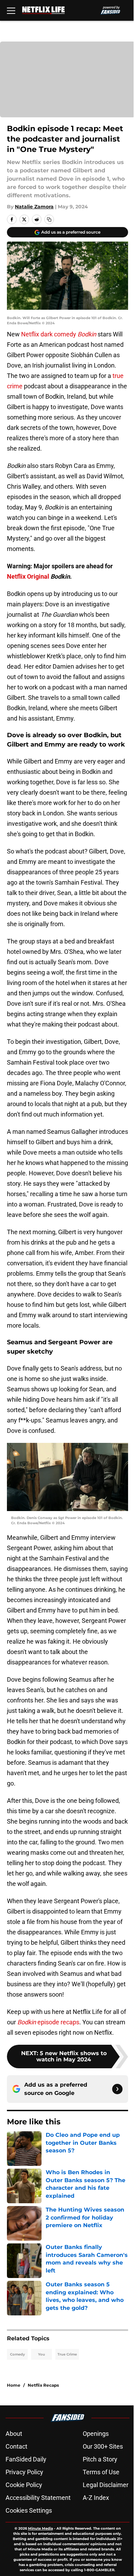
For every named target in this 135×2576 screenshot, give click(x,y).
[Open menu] (11, 10)
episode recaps (48, 2022)
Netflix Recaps (43, 2385)
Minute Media (40, 2528)
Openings (96, 2434)
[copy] (49, 219)
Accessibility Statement (38, 2498)
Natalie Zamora (34, 207)
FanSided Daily (26, 2459)
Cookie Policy (24, 2485)
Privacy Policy (24, 2472)
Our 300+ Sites (103, 2446)
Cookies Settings (29, 2510)
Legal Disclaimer (106, 2485)
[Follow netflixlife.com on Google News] (117, 2089)
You (42, 2354)
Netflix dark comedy (59, 334)
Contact (16, 2446)
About (14, 2434)
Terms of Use (101, 2472)
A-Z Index (96, 2498)
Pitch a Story (100, 2459)
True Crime (67, 2354)
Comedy (17, 2354)
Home (14, 2385)
